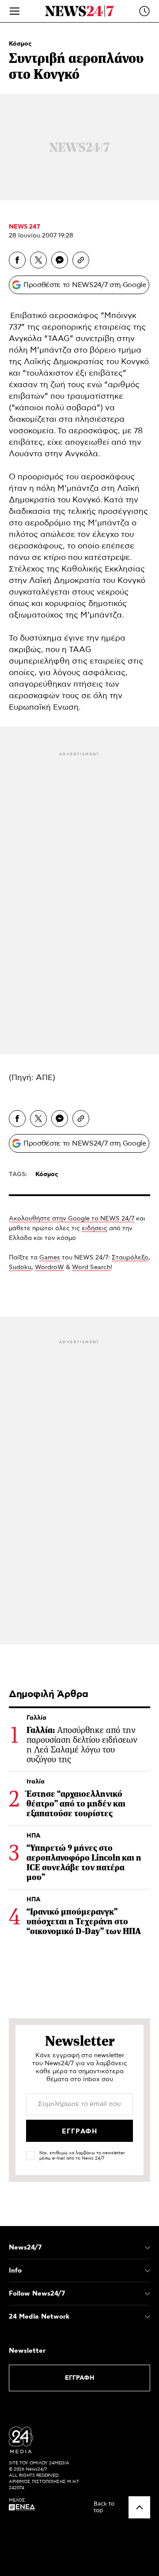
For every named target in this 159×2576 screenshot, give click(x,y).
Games (50, 1258)
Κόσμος (20, 44)
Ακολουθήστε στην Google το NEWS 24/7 (72, 1219)
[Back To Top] (139, 2507)
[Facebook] (17, 260)
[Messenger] (60, 260)
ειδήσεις (95, 1228)
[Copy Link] (81, 260)
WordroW (49, 1267)
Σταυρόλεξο (130, 1258)
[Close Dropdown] (148, 2248)
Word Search (91, 1267)
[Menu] (15, 11)
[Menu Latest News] (144, 11)
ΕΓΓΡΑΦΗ (80, 2378)
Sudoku (20, 1267)
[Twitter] (38, 260)
